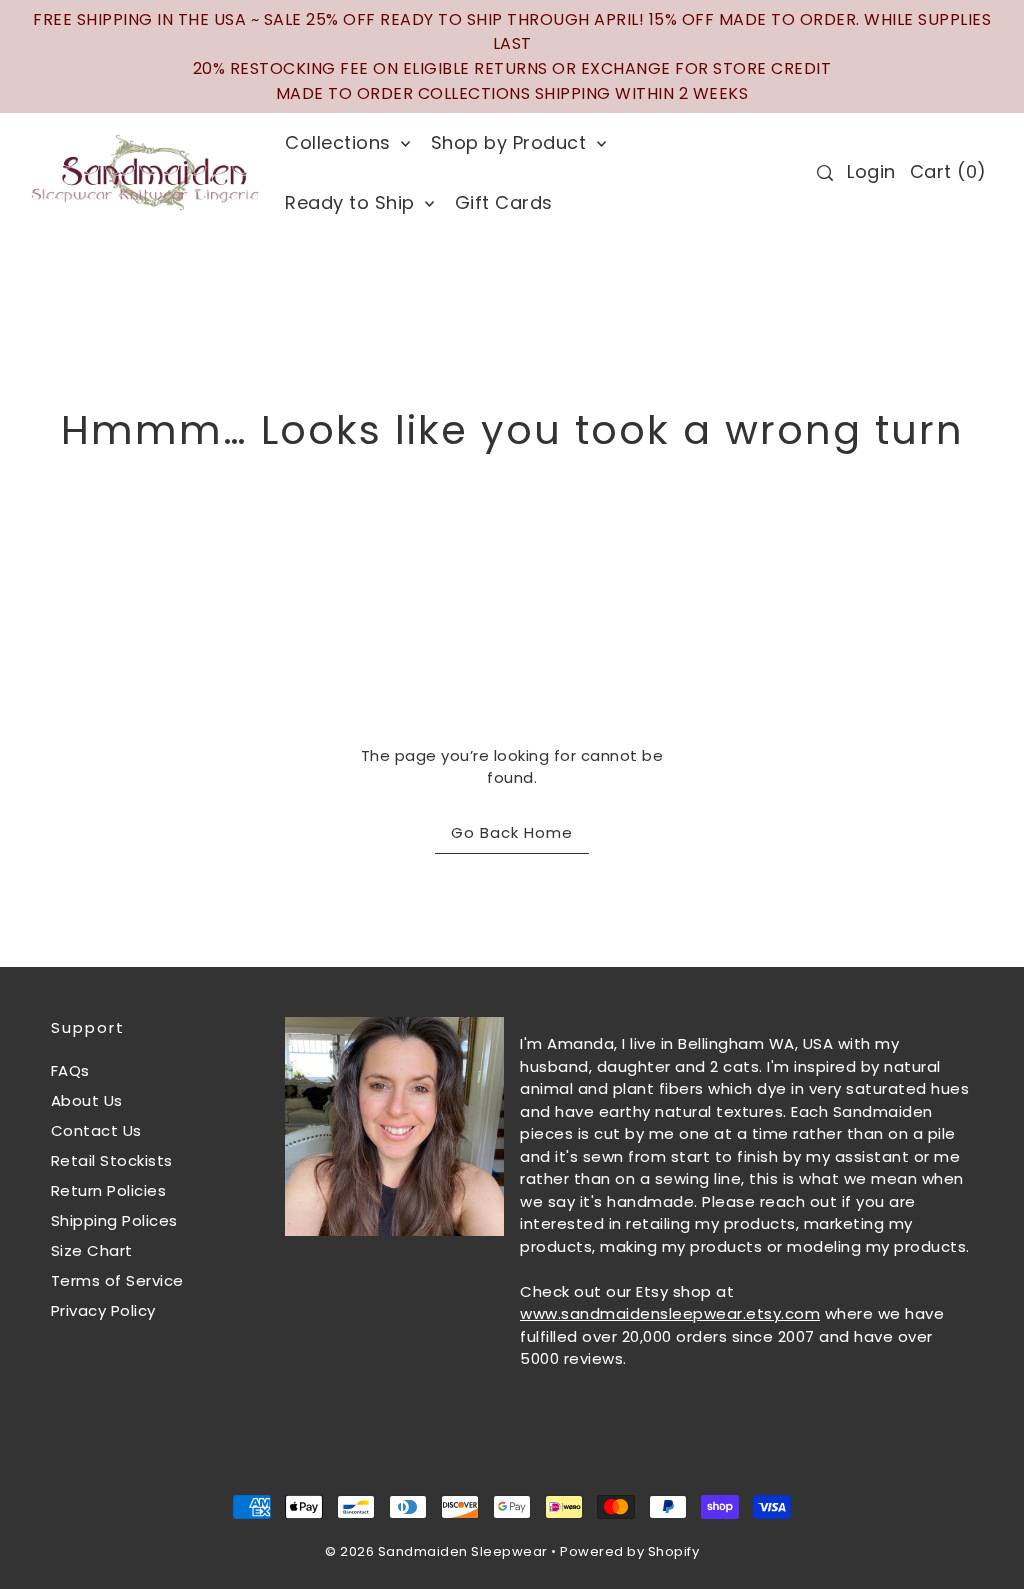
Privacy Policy (103, 1310)
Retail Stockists (112, 1160)
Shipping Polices (114, 1220)
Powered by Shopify (629, 1551)
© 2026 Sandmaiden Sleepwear (436, 1551)
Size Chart (92, 1250)
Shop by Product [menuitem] (511, 142)
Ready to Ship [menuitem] (352, 202)
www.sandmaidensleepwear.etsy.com (670, 1313)
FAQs (70, 1070)
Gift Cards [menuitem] (504, 202)
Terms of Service (117, 1280)
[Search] (825, 173)
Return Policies (109, 1190)
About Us (87, 1100)
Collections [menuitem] (340, 142)
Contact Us (96, 1130)
